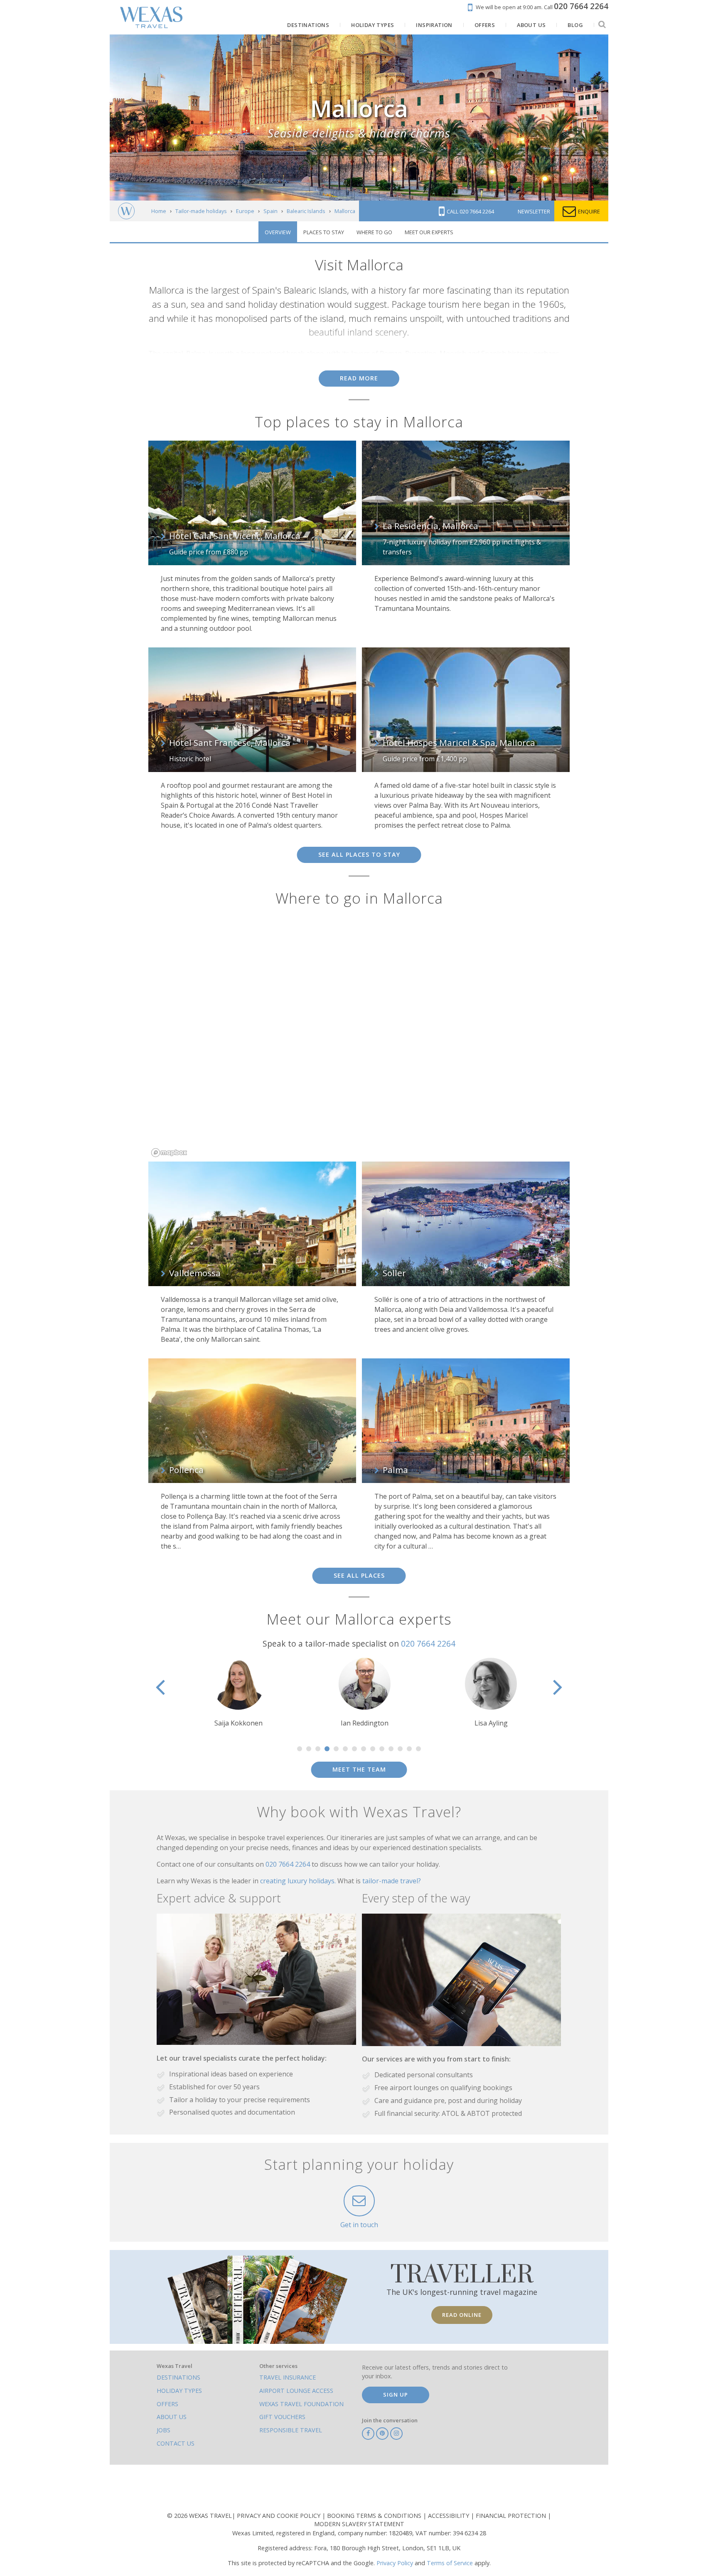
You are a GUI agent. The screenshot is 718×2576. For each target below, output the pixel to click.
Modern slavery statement (359, 2524)
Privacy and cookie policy (279, 2516)
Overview (278, 232)
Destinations (178, 2377)
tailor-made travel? (392, 1881)
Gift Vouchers (282, 2417)
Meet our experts (429, 232)
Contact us (176, 2443)
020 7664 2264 (428, 1643)
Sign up (396, 2395)
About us (172, 2417)
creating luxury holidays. (299, 1881)
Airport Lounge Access (296, 2391)
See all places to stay (359, 854)
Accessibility (449, 2516)
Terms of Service (450, 2563)
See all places (359, 1575)
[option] (233, 1693)
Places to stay (324, 232)
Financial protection (512, 2516)
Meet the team (359, 1769)
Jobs (164, 2430)
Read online (462, 2315)
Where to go (374, 232)
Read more (359, 378)
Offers (167, 2404)
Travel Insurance (288, 2377)
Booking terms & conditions (375, 2516)
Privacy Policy (395, 2563)
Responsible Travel (291, 2430)
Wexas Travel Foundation (301, 2404)
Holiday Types (179, 2391)
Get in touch (359, 2225)
